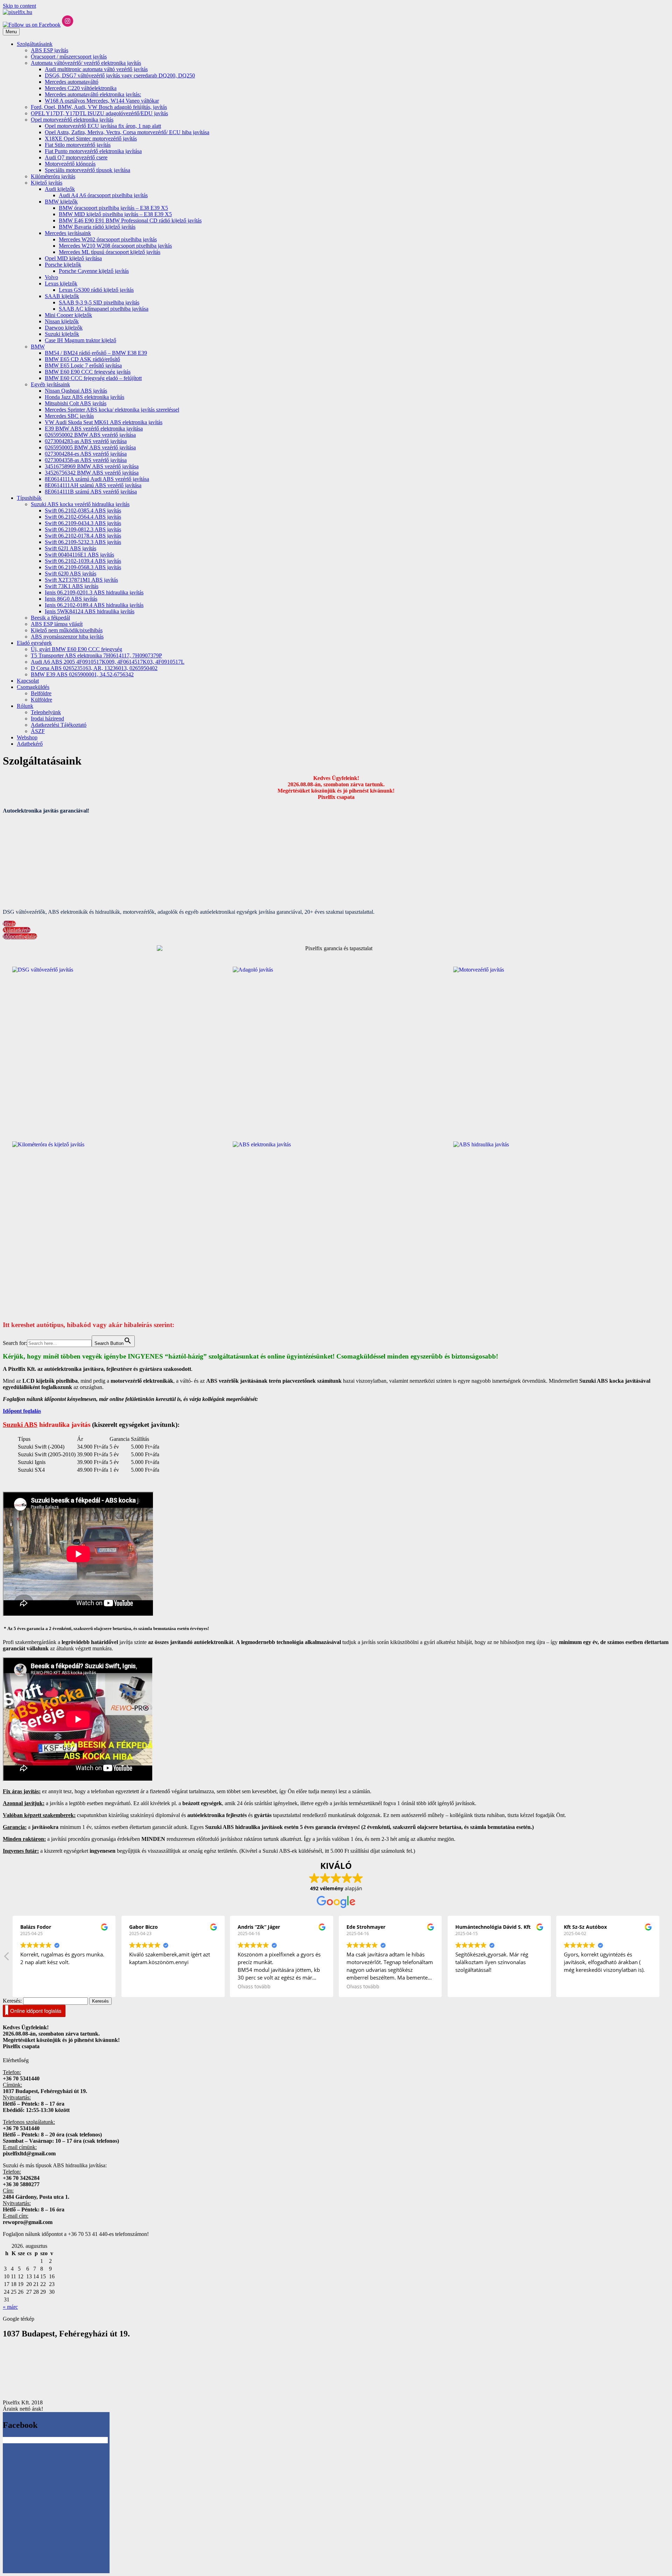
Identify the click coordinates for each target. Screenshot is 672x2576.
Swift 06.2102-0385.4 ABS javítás (83, 510)
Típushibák (29, 498)
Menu (11, 32)
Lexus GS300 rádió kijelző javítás (96, 290)
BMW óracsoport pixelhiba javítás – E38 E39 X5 (113, 208)
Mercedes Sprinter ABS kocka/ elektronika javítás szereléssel (112, 410)
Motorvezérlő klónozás (70, 164)
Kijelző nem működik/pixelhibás (67, 630)
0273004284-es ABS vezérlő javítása (86, 454)
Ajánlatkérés (17, 930)
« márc (10, 2307)
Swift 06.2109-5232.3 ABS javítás (83, 542)
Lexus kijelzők (61, 284)
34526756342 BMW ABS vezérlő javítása (92, 473)
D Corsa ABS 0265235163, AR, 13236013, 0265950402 (94, 668)
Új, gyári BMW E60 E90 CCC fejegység (76, 649)
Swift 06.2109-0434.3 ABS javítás (83, 523)
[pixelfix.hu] (17, 12)
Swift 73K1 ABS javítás (72, 586)
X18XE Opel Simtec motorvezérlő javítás (91, 139)
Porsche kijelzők (63, 265)
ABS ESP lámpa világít (57, 624)
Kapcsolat (28, 681)
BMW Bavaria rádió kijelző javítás (97, 227)
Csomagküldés (33, 687)
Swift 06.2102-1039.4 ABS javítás (83, 561)
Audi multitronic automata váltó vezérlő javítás (96, 69)
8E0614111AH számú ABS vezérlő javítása (93, 485)
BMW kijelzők (61, 202)
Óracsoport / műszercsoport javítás (69, 57)
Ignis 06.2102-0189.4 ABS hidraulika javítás (94, 605)
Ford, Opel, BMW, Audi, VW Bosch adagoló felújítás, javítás (99, 107)
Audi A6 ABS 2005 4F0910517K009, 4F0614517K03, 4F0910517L (108, 662)
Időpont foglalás (22, 1411)
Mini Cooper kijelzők (68, 315)
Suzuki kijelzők (62, 334)
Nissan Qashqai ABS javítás (76, 391)
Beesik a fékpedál (50, 618)
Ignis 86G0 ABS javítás (71, 599)
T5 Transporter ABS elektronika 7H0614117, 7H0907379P (96, 655)
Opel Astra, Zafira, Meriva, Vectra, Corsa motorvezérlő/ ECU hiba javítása (127, 132)
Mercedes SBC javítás (69, 416)
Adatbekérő (30, 744)
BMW (38, 347)
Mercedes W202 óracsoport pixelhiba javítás (108, 239)
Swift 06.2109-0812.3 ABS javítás (83, 529)
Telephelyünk (46, 712)
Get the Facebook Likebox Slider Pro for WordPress (64, 2440)
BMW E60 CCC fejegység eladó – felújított (93, 378)
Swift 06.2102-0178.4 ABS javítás (83, 536)
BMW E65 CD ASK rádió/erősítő (82, 359)
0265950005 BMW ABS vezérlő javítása (90, 447)
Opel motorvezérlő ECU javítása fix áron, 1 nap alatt (103, 126)
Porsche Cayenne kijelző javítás (94, 271)
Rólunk (25, 706)
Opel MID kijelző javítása (73, 258)
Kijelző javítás (47, 183)
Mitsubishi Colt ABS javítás (76, 403)
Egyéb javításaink (50, 384)
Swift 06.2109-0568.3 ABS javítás (83, 567)
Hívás (9, 924)
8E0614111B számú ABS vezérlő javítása (91, 492)
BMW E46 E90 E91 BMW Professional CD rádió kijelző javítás (130, 220)
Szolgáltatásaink (35, 44)
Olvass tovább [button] (299, 1987)
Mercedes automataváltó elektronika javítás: (93, 94)
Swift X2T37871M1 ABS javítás (81, 580)
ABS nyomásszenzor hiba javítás (67, 637)
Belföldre (41, 693)
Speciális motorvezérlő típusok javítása (87, 170)
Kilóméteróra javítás (53, 176)
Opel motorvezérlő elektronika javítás (72, 120)
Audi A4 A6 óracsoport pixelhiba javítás (103, 195)
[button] (665, 1958)
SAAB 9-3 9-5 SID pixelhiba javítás (99, 302)
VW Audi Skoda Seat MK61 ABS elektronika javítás (104, 422)
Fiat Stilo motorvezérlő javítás (78, 145)
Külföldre (41, 700)
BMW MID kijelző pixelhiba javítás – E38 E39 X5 (115, 214)
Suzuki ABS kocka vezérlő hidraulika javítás (80, 504)
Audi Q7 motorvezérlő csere (76, 157)
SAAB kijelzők (62, 296)
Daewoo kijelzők (64, 328)
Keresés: (12, 2001)
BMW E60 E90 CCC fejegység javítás (88, 372)
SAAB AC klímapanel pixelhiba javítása (104, 309)
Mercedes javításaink (68, 233)
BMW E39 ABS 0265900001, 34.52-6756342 (82, 674)
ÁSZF (38, 731)
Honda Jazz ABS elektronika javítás (85, 397)
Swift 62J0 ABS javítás (71, 574)
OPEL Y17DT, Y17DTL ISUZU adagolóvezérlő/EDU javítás (99, 113)
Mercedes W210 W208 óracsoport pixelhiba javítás (115, 246)
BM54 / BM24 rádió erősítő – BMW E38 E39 (96, 353)
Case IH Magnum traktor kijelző (80, 340)
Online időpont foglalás (36, 2011)
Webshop (27, 737)
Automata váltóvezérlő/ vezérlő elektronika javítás (86, 63)
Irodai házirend (47, 719)
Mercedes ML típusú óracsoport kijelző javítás (110, 252)
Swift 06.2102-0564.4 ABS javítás (83, 517)
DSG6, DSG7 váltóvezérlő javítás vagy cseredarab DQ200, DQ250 (120, 75)
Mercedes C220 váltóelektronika (81, 88)
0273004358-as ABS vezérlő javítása (86, 460)
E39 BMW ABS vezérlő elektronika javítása (94, 429)
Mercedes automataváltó (72, 82)
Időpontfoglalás (20, 936)
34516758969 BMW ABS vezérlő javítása (92, 466)
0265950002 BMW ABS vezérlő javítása (90, 435)
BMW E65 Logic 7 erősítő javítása (83, 365)
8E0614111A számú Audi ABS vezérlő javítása (97, 479)
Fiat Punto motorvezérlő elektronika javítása (93, 151)
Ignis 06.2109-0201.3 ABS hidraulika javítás (94, 592)
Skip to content (19, 6)
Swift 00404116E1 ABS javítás (79, 555)
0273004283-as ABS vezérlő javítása (86, 441)
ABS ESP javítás (50, 50)
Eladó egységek (34, 643)
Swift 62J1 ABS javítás (71, 548)
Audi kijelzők (60, 189)
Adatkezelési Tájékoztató (59, 725)
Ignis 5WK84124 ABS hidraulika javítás (90, 611)
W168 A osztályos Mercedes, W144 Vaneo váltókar (102, 101)
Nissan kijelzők (62, 321)
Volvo (51, 277)
